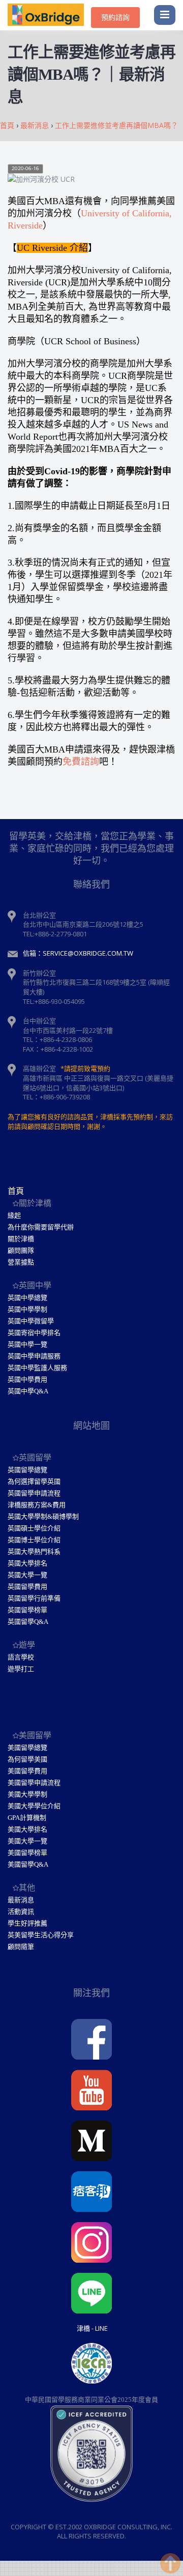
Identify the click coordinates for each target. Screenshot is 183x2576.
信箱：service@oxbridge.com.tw (78, 953)
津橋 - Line (92, 2328)
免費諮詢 (81, 762)
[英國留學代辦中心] (49, 15)
